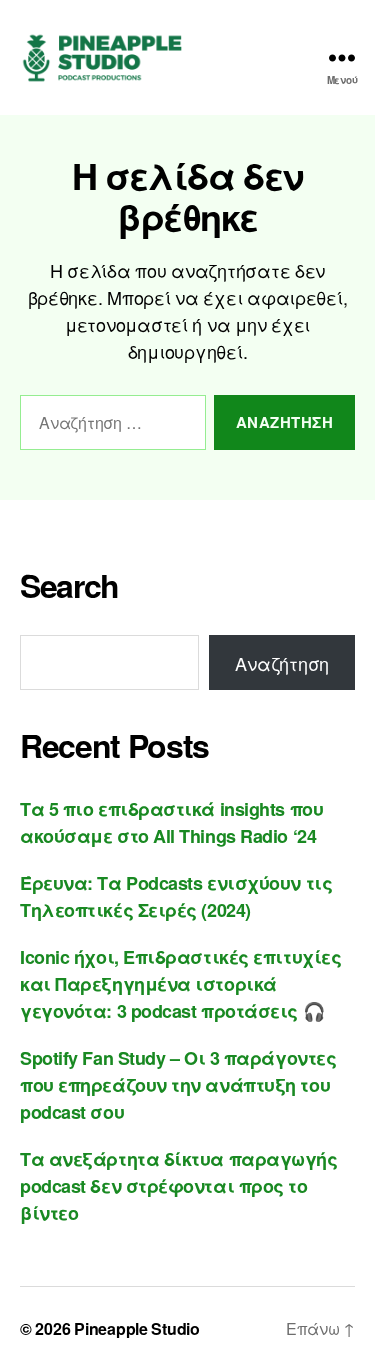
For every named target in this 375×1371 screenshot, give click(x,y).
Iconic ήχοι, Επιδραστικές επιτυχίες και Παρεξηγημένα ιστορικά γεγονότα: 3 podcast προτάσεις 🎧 (180, 984)
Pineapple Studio (137, 1328)
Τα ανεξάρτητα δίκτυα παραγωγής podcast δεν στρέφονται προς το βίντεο (179, 1186)
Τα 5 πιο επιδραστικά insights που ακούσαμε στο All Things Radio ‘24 (171, 822)
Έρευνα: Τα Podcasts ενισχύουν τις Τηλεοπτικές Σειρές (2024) (176, 896)
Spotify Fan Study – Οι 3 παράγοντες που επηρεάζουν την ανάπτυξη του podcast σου (178, 1085)
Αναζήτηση (282, 663)
